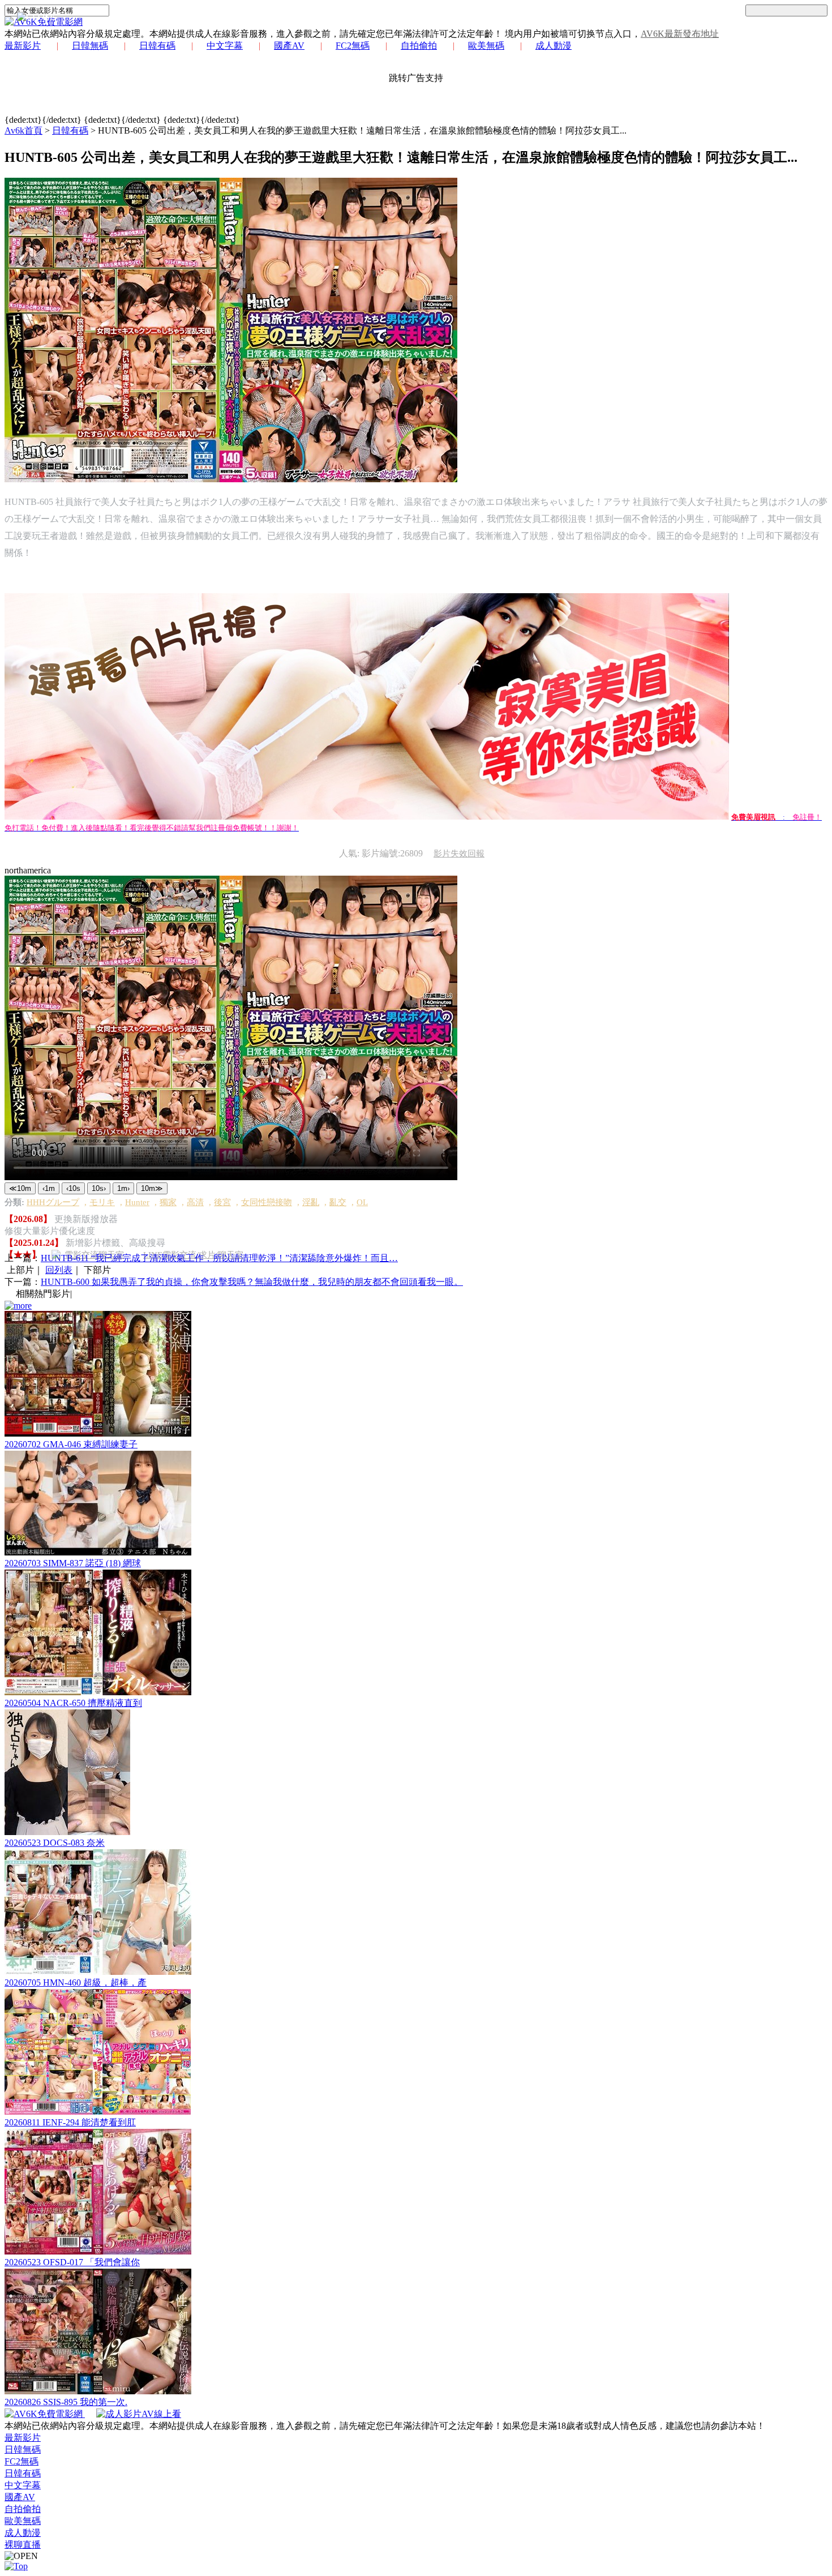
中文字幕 (225, 46)
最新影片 (23, 46)
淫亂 (311, 1202)
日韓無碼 (90, 46)
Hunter (137, 1202)
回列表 (59, 1270)
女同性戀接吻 (267, 1202)
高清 (195, 1202)
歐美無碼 (486, 46)
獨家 (168, 1202)
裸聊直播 (23, 2545)
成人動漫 (554, 46)
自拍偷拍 (419, 46)
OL (362, 1202)
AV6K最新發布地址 (680, 34)
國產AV (289, 46)
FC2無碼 (353, 46)
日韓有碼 (157, 46)
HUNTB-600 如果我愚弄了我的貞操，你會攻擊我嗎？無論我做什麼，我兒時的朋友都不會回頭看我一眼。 (252, 1282)
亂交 (338, 1202)
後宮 (222, 1202)
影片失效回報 (459, 854)
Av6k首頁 (23, 130)
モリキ (102, 1202)
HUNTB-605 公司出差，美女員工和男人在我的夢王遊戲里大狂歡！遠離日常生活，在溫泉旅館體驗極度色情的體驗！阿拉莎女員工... (362, 130)
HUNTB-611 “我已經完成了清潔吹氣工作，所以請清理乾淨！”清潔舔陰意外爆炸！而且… (219, 1258)
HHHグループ (53, 1202)
